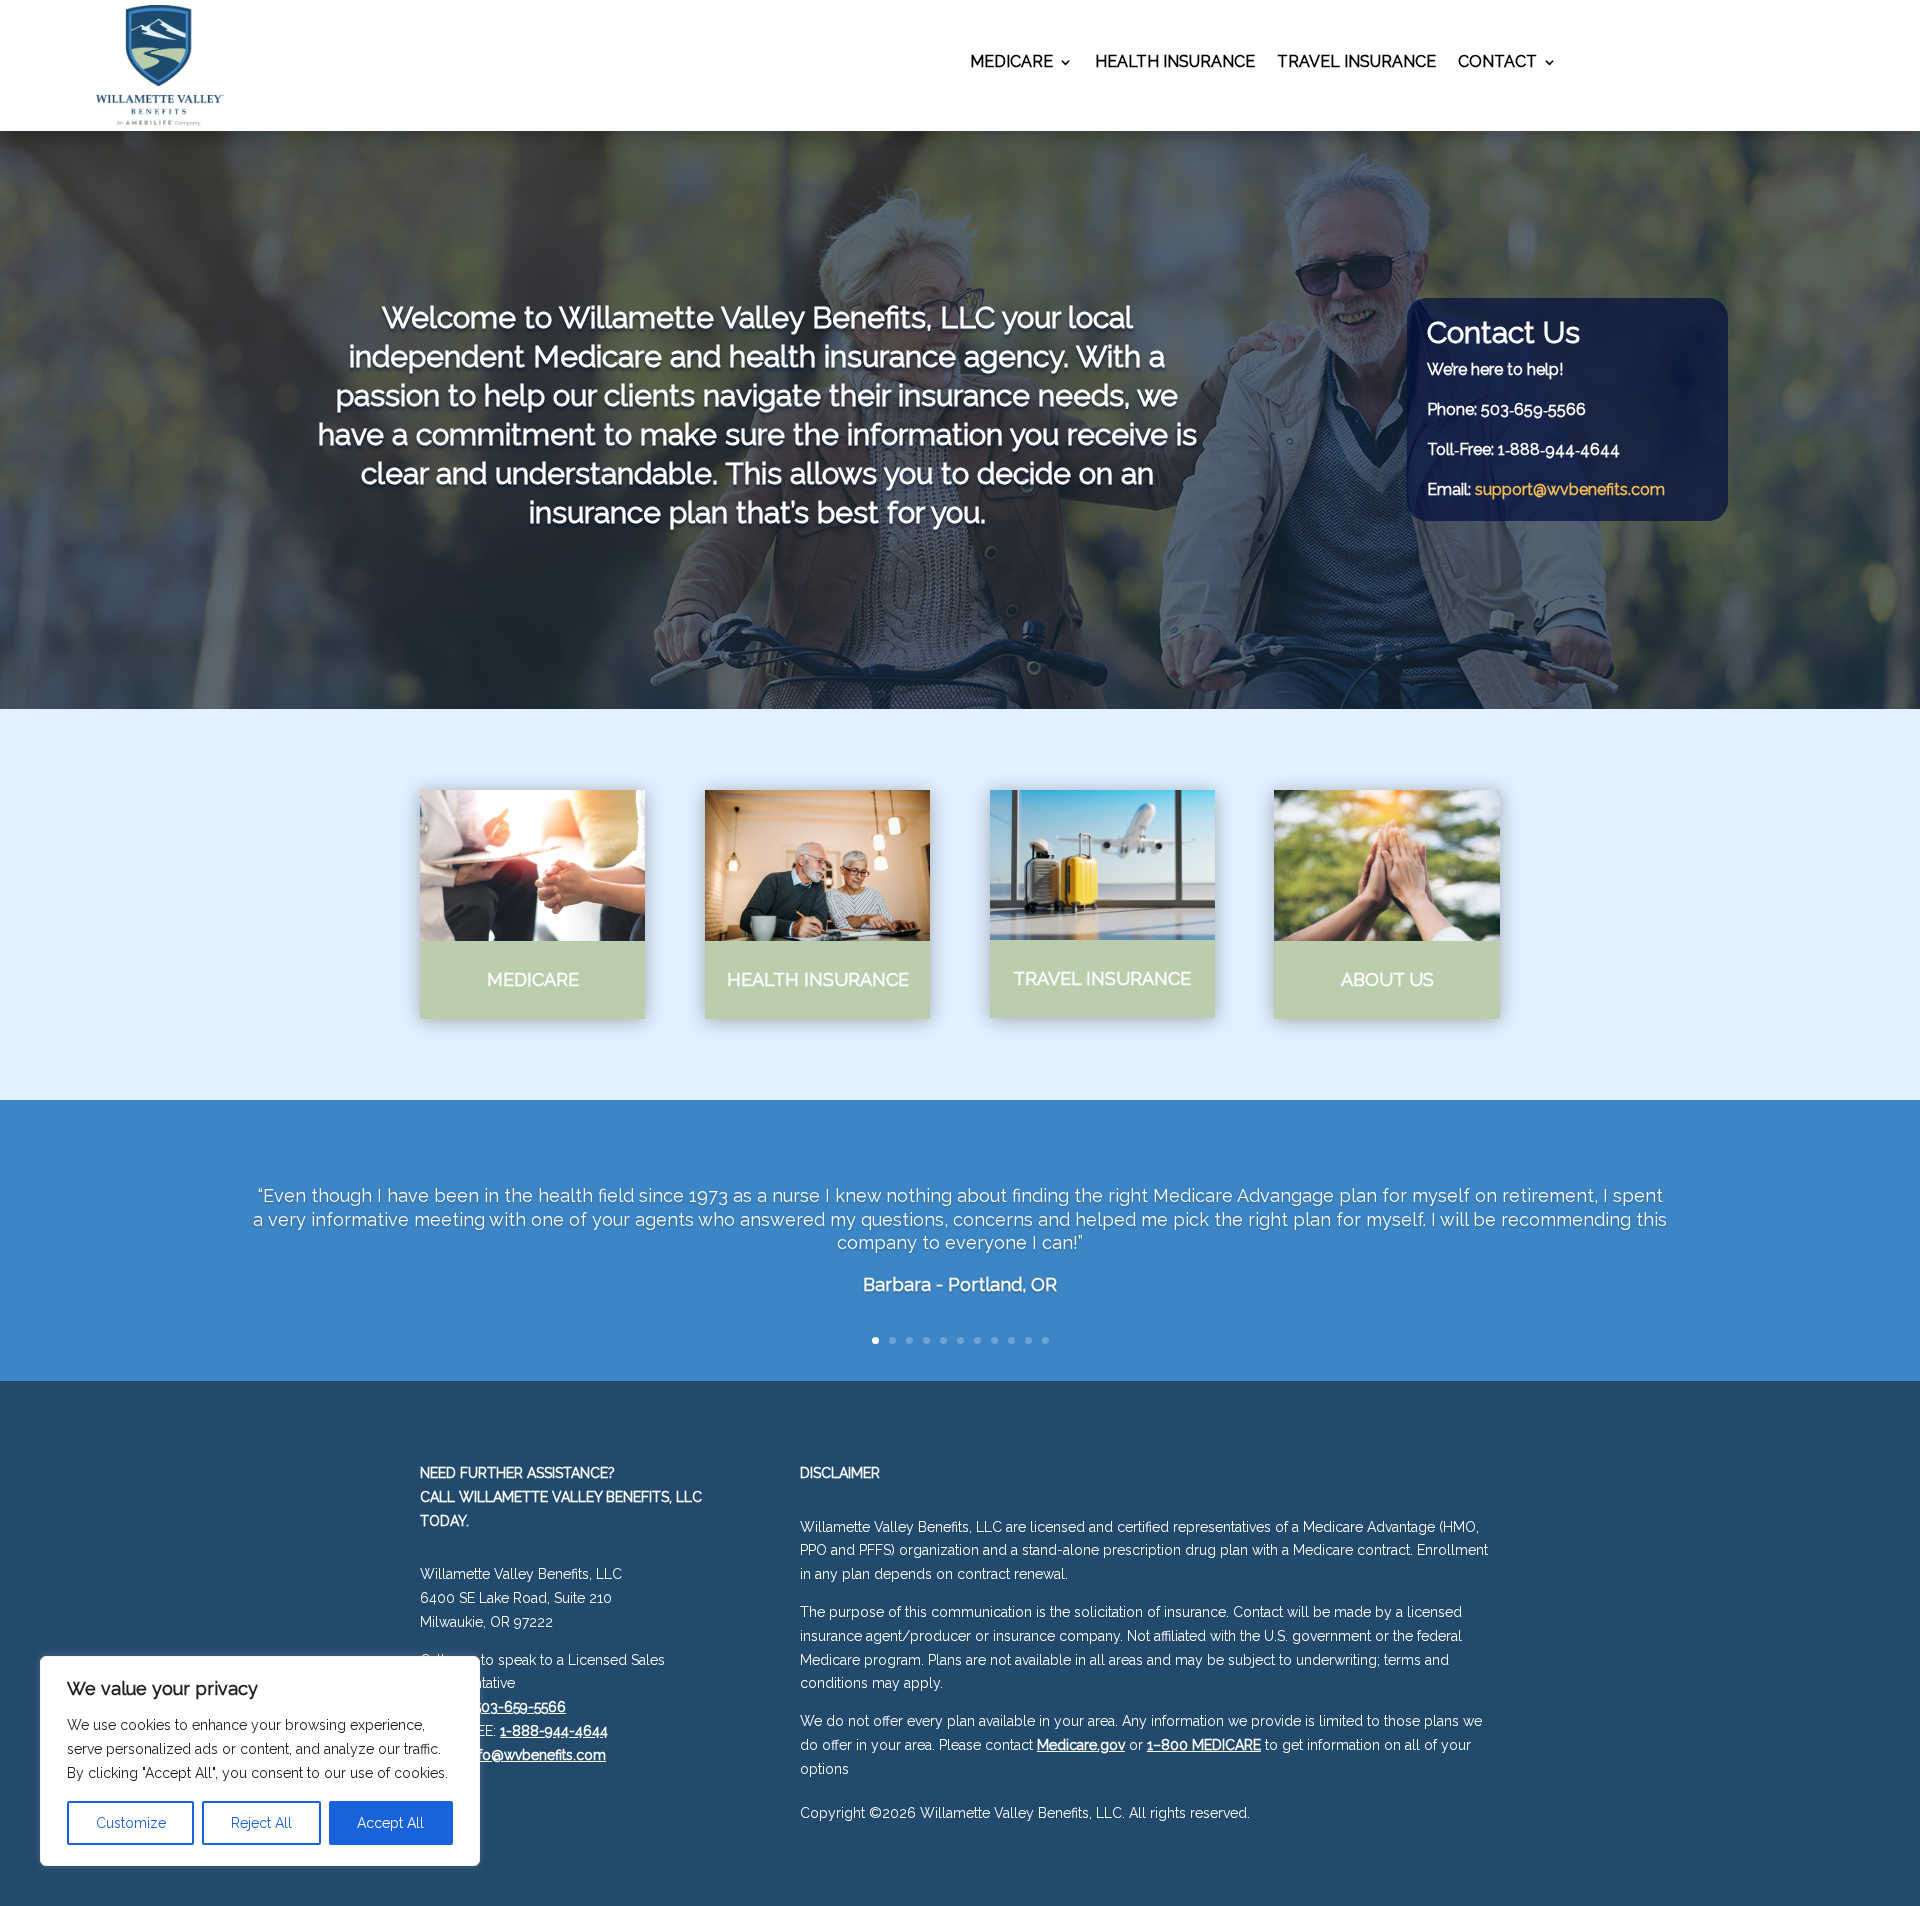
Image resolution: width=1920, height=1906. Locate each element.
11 (1045, 1340)
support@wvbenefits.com (1570, 489)
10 (1028, 1340)
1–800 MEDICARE (1204, 1745)
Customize (131, 1823)
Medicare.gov (1081, 1745)
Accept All (390, 1823)
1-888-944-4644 (554, 1731)
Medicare (1011, 63)
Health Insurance (1175, 63)
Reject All (261, 1823)
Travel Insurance (1356, 63)
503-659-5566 (520, 1707)
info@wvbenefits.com (536, 1755)
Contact (1497, 63)
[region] (260, 1761)
